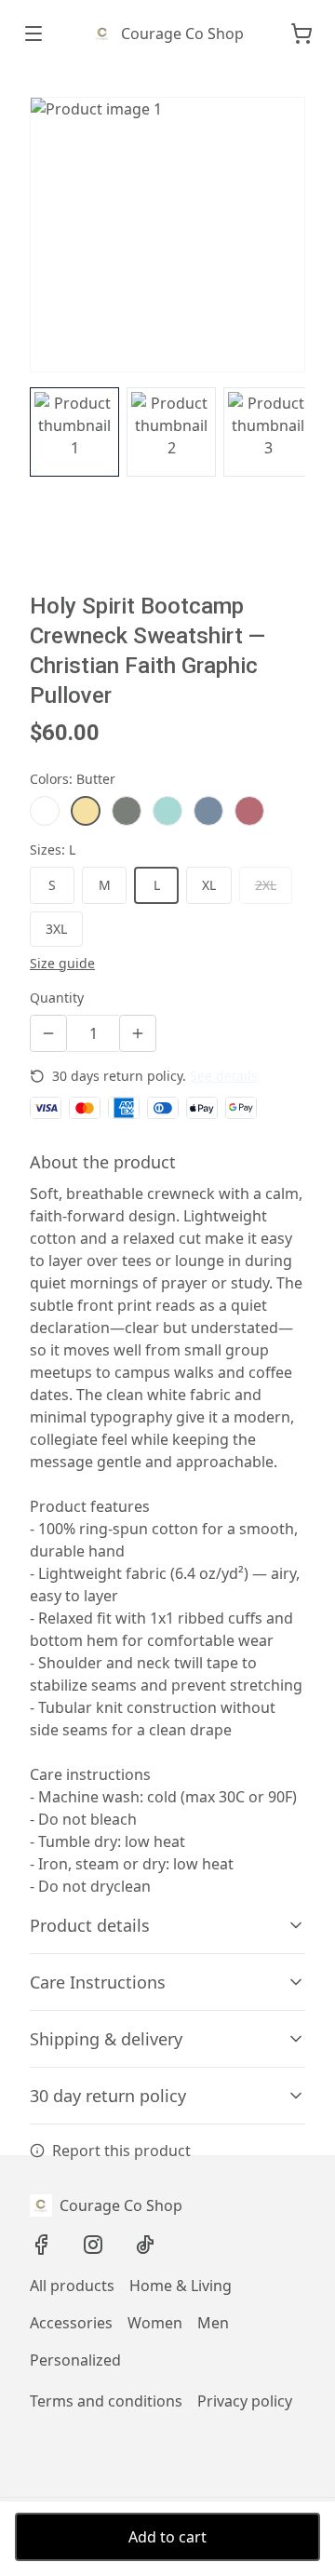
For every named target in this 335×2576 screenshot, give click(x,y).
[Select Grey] (127, 811)
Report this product (121, 2151)
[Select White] (45, 811)
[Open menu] (33, 34)
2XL (266, 885)
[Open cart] (301, 34)
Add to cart (167, 2537)
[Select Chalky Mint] (167, 811)
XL (209, 885)
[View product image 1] (74, 432)
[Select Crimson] (249, 811)
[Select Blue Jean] (208, 811)
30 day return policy (108, 2096)
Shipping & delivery (106, 2039)
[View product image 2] (171, 432)
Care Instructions (98, 1982)
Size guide (62, 963)
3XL (56, 929)
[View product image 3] (268, 432)
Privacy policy (245, 2401)
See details (224, 1076)
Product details (90, 1925)
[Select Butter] (86, 811)
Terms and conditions (106, 2401)
